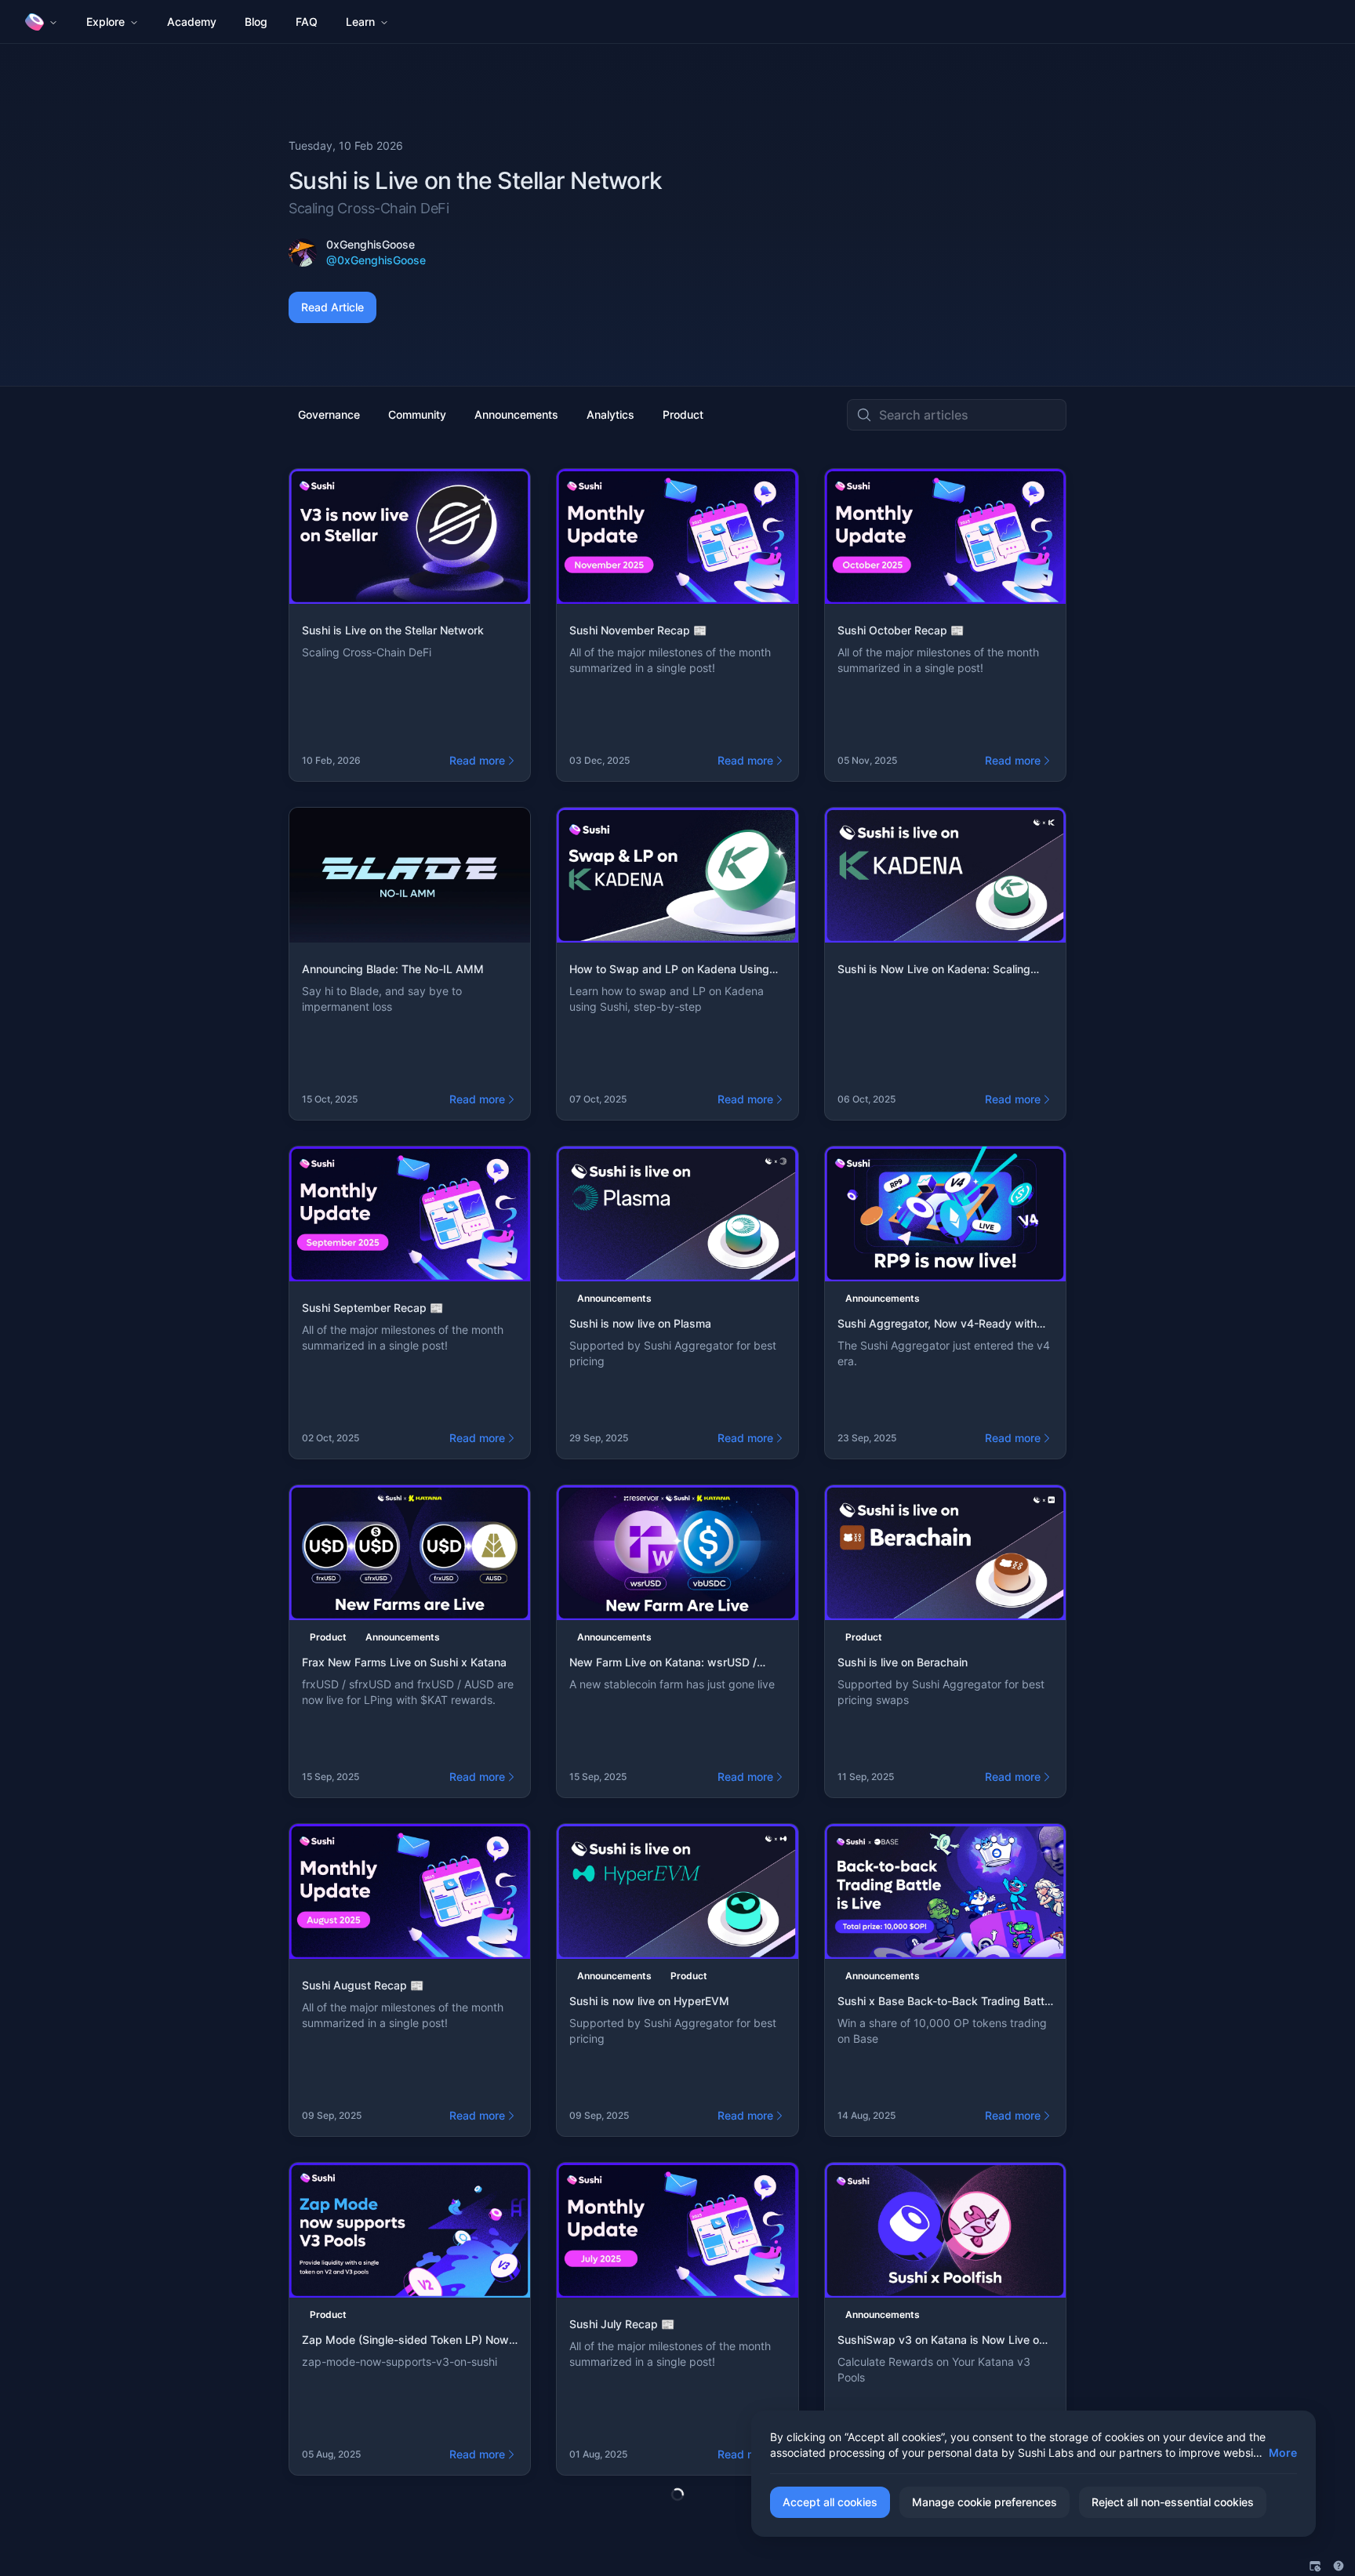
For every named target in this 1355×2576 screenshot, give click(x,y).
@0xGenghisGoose (376, 260)
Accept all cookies (830, 2502)
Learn (360, 22)
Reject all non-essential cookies (1173, 2502)
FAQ (307, 22)
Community (417, 414)
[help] (1339, 2566)
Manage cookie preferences (984, 2502)
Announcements (516, 414)
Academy (192, 22)
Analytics (610, 414)
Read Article (332, 307)
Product (683, 414)
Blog (256, 22)
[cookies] (1315, 2566)
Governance (329, 414)
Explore (105, 22)
